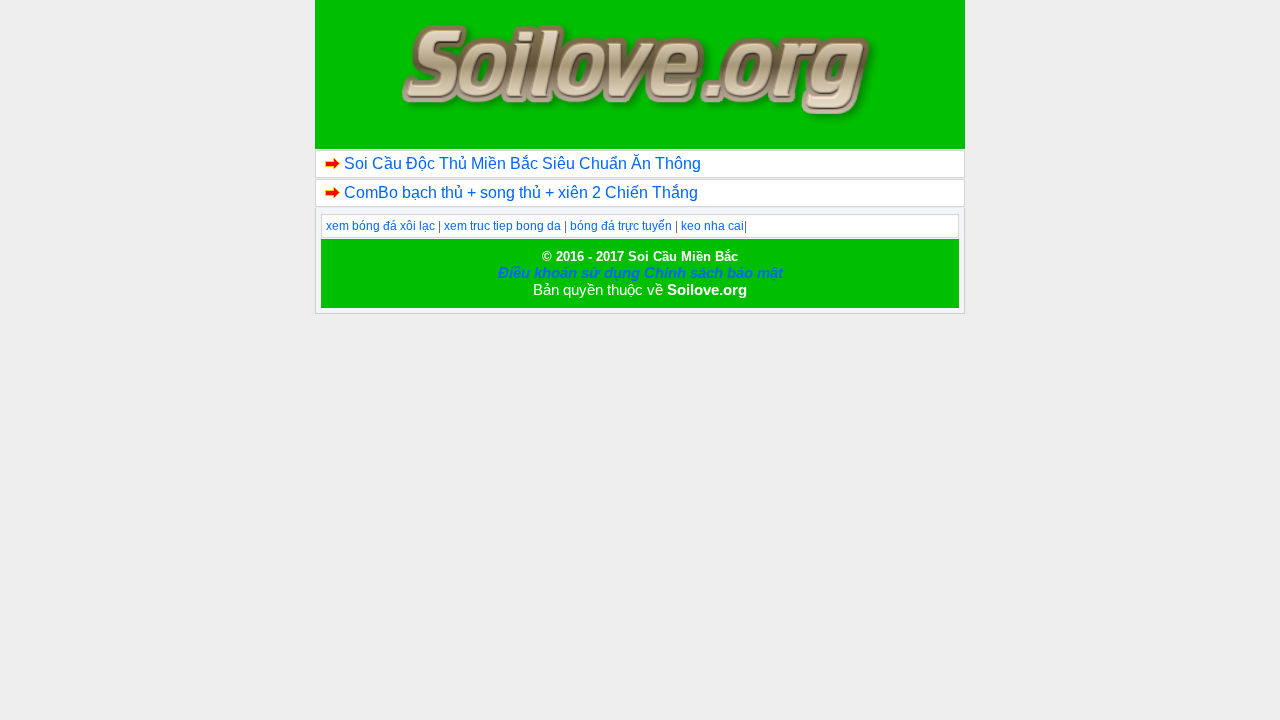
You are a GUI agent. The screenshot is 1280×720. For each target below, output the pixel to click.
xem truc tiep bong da (504, 226)
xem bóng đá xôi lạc (382, 226)
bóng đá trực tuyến (622, 226)
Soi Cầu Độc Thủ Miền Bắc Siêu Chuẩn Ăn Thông (522, 163)
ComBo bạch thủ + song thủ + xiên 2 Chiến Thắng (521, 192)
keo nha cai (712, 226)
